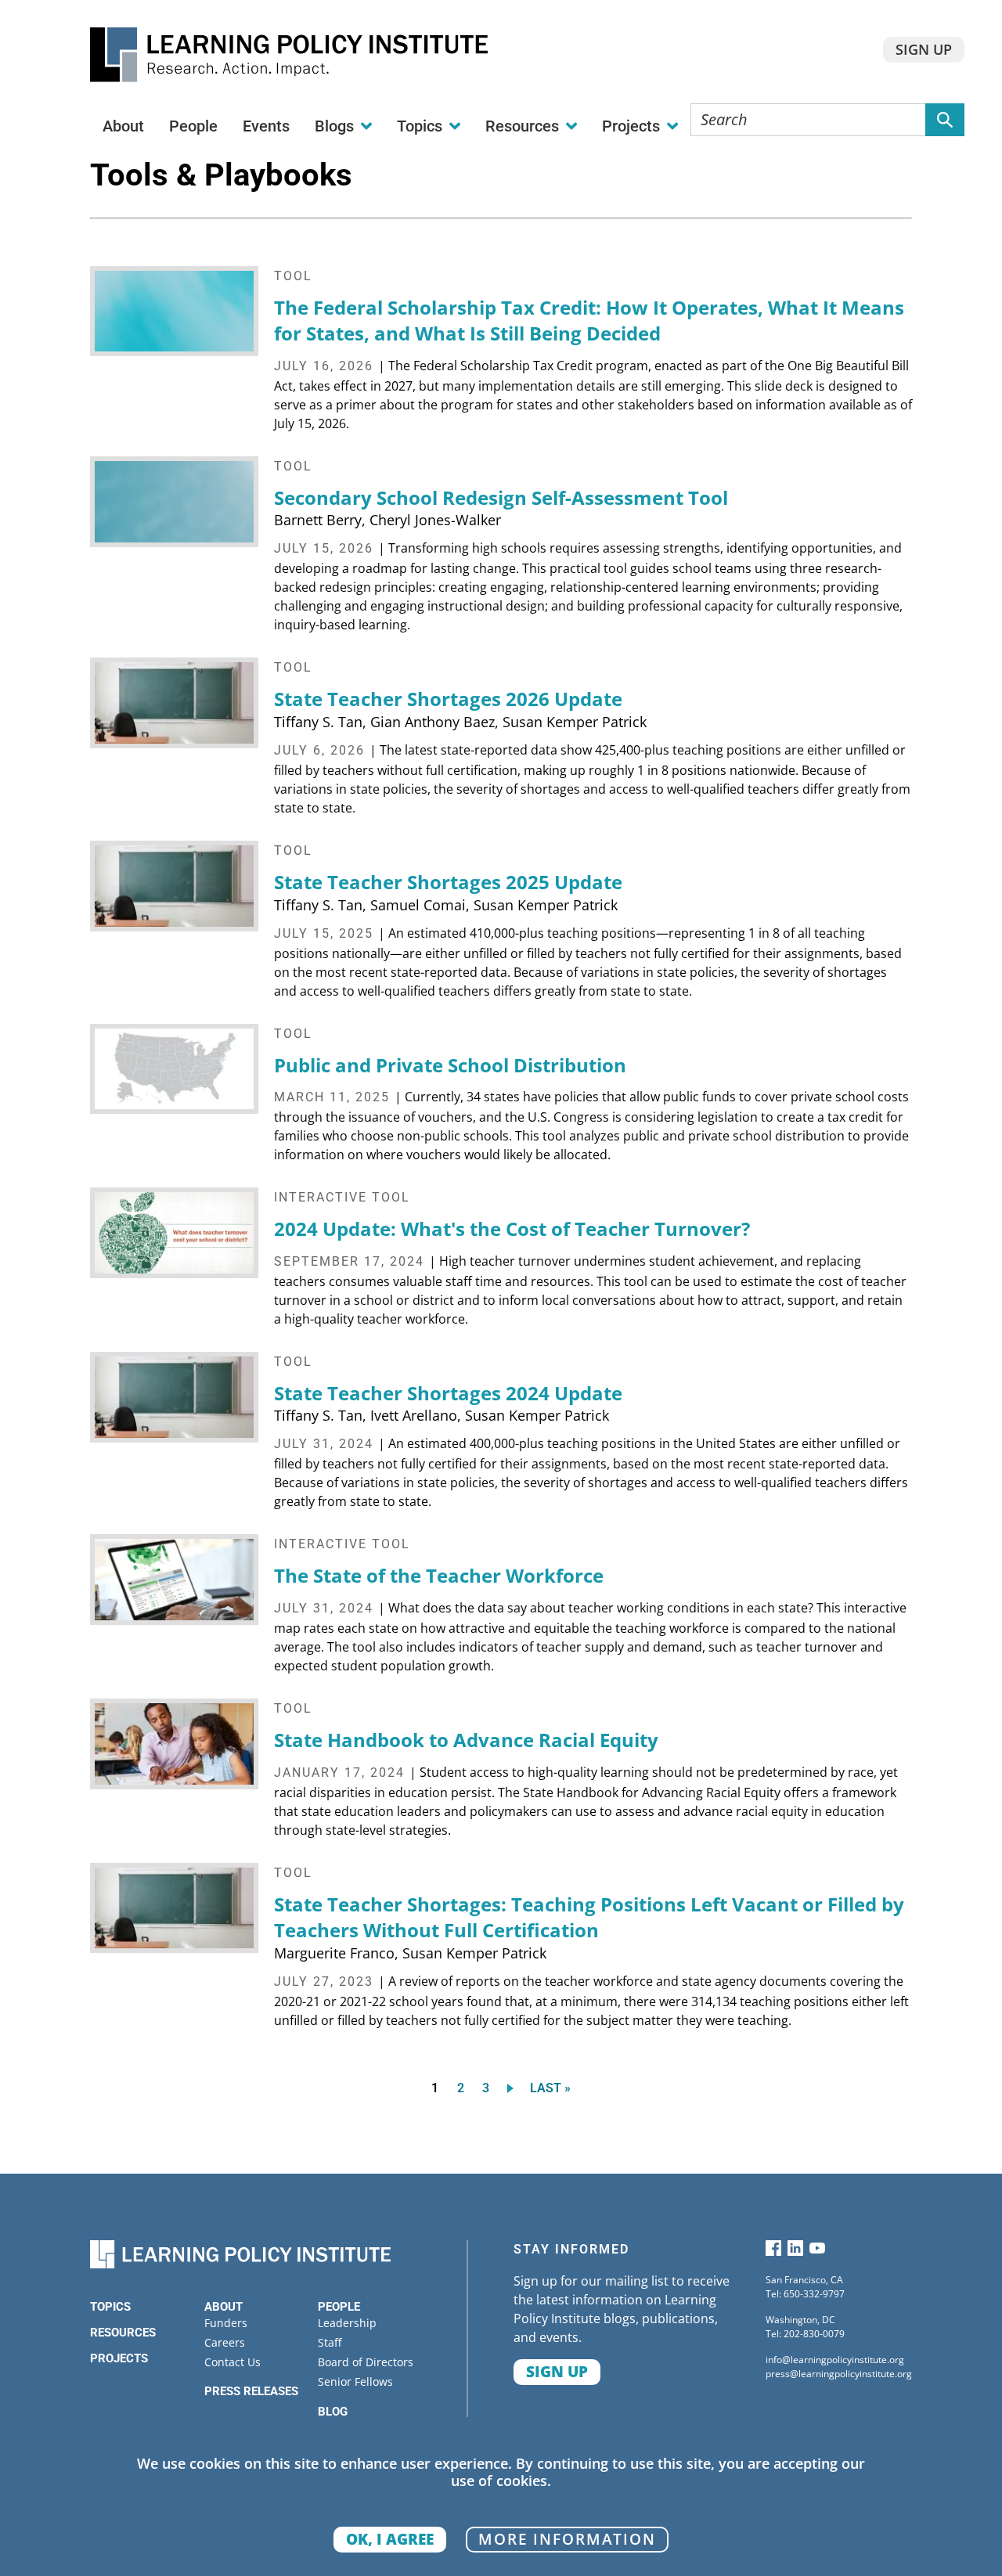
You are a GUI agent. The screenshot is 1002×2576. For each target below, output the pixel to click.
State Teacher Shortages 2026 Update (448, 699)
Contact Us (232, 2362)
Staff (330, 2342)
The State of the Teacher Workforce (439, 1575)
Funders (226, 2323)
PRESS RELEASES (251, 2391)
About (123, 126)
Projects (119, 2358)
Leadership (347, 2323)
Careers (225, 2342)
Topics (110, 2307)
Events (266, 126)
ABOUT (223, 2307)
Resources (123, 2333)
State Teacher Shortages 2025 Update (448, 882)
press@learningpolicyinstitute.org (839, 2374)
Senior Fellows (355, 2381)
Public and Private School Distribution (450, 1065)
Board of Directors (366, 2362)
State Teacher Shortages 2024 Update (448, 1393)
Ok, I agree (390, 2539)
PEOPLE (339, 2307)
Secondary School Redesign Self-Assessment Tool (501, 497)
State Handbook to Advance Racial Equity (466, 1740)
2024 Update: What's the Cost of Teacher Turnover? (512, 1229)
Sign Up (924, 49)
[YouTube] (817, 2252)
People (193, 126)
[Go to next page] (513, 2088)
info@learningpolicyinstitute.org (835, 2360)
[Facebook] (773, 2252)
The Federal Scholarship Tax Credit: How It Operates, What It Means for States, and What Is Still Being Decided (589, 321)
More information (567, 2539)
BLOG (333, 2412)
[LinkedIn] (795, 2252)
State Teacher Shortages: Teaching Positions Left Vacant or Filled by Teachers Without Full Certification (589, 1917)
